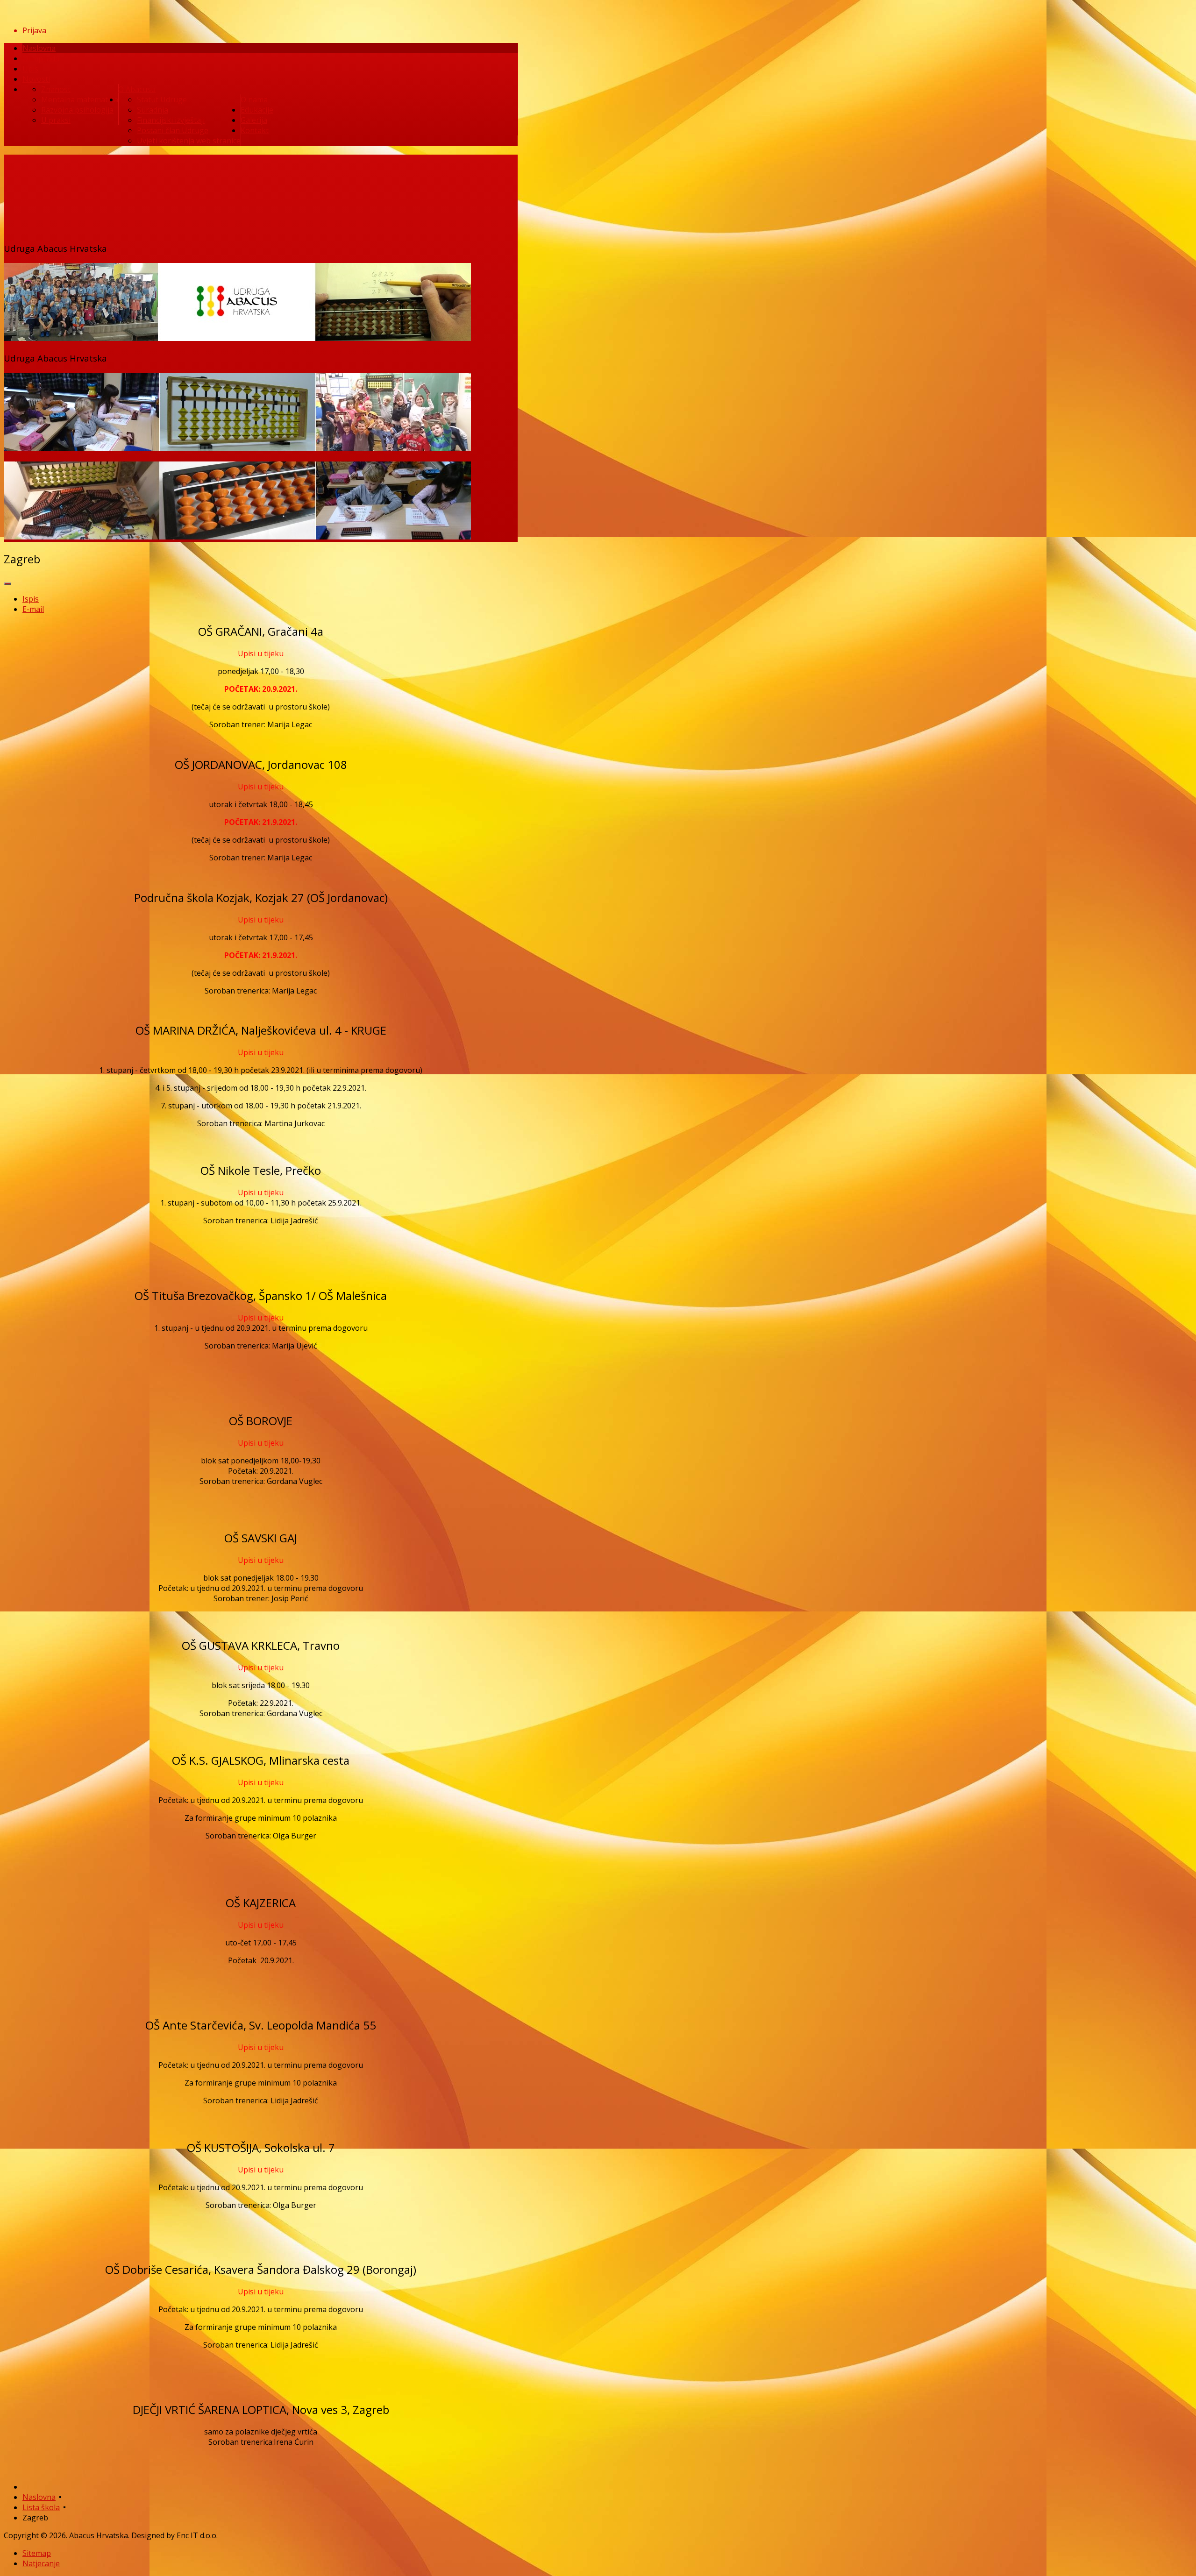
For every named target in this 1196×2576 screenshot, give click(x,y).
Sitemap (37, 2553)
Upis (30, 69)
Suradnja (153, 110)
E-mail (33, 609)
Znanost (56, 89)
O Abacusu (137, 89)
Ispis (31, 599)
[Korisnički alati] (7, 584)
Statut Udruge (162, 99)
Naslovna (39, 48)
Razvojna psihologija (77, 110)
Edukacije (257, 110)
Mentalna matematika (80, 99)
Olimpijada (41, 58)
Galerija (254, 120)
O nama (254, 99)
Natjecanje (41, 2563)
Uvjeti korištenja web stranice (189, 141)
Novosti (36, 79)
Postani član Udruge (173, 130)
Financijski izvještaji (171, 120)
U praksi (56, 120)
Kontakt (255, 130)
